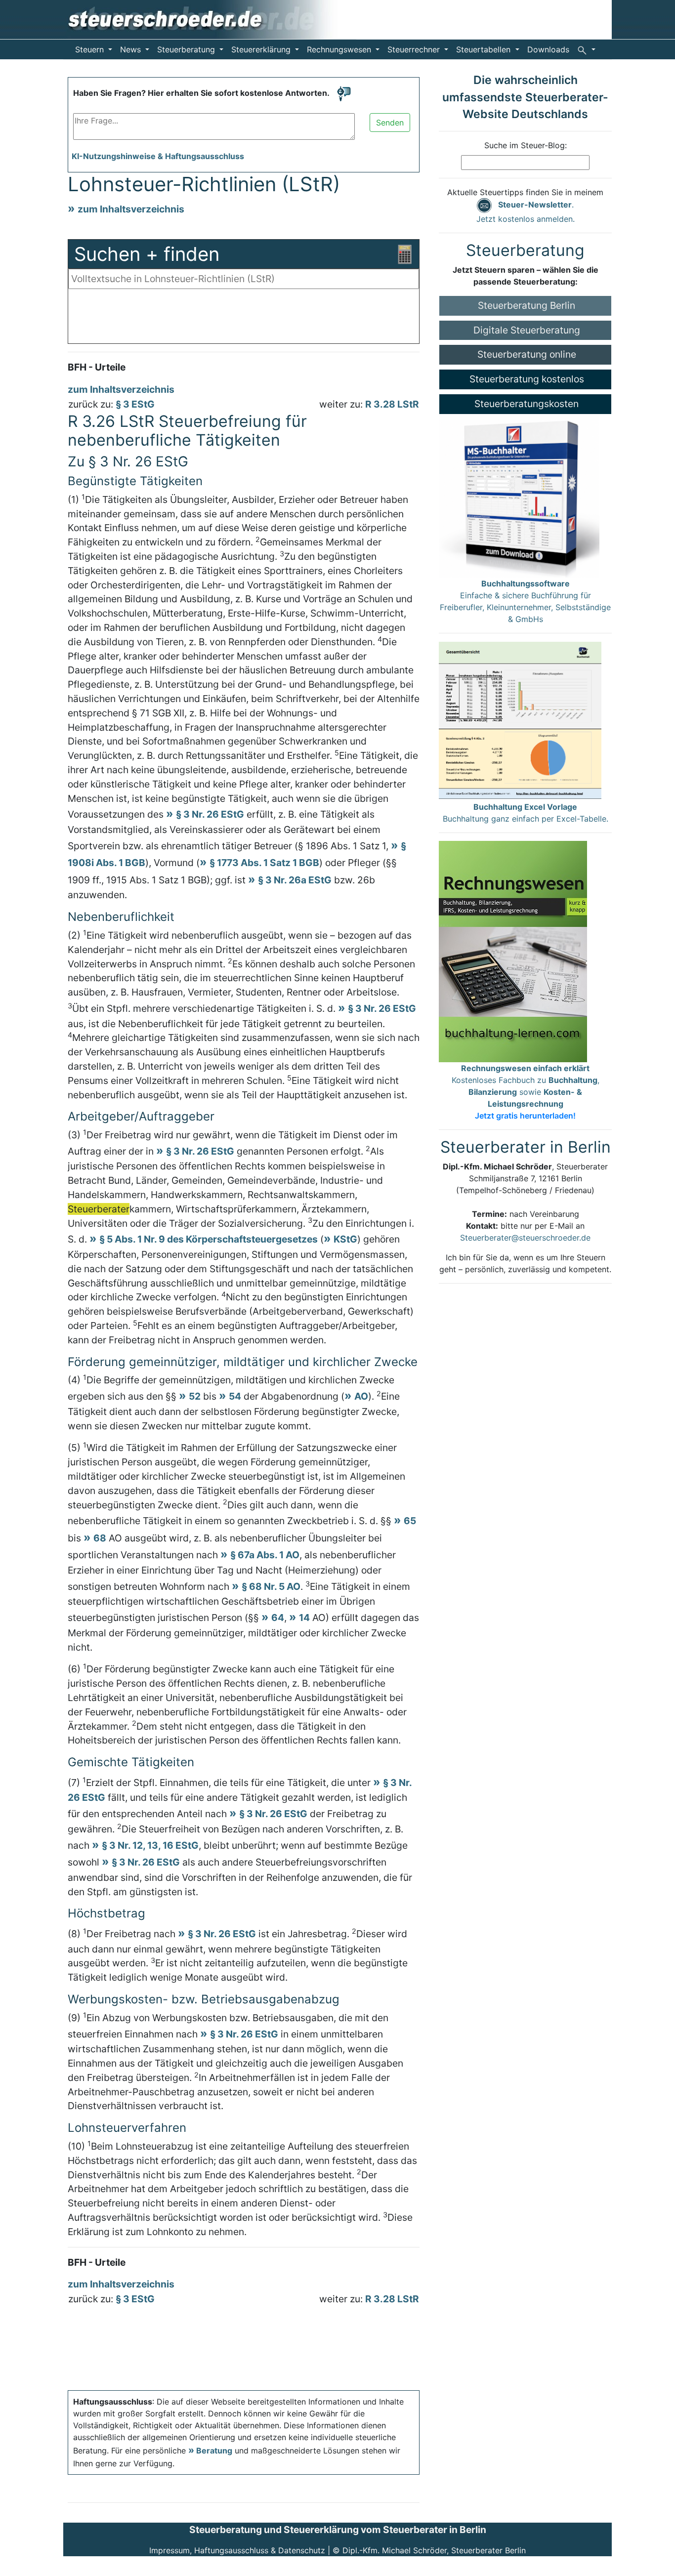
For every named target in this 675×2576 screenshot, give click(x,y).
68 (100, 1538)
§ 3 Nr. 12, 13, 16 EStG (150, 1845)
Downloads (548, 49)
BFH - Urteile (97, 367)
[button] (586, 49)
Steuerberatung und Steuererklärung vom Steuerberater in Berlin (338, 2530)
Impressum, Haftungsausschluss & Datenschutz (237, 2550)
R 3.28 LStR (392, 404)
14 (304, 1618)
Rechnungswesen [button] (340, 49)
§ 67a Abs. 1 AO (265, 1555)
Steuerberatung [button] (187, 49)
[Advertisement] (244, 319)
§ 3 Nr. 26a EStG (295, 880)
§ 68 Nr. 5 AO (271, 1586)
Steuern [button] (91, 49)
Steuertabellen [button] (485, 49)
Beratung (214, 2451)
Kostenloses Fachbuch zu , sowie (526, 1092)
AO (361, 1396)
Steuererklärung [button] (262, 49)
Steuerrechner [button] (415, 49)
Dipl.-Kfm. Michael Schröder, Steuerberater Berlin (434, 2550)
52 (195, 1396)
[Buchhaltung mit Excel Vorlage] (520, 720)
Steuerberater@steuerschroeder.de (525, 1238)
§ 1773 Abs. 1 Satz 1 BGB (264, 863)
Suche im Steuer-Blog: (526, 145)
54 (235, 1396)
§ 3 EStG (135, 404)
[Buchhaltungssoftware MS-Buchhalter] (519, 495)
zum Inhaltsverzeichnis (131, 209)
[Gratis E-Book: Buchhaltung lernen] (513, 951)
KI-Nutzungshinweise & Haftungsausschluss (158, 156)
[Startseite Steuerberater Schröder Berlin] (210, 19)
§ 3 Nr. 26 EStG (210, 814)
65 (410, 1521)
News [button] (132, 49)
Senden (390, 123)
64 (278, 1618)
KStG (345, 1239)
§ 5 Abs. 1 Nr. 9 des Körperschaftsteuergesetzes (209, 1239)
